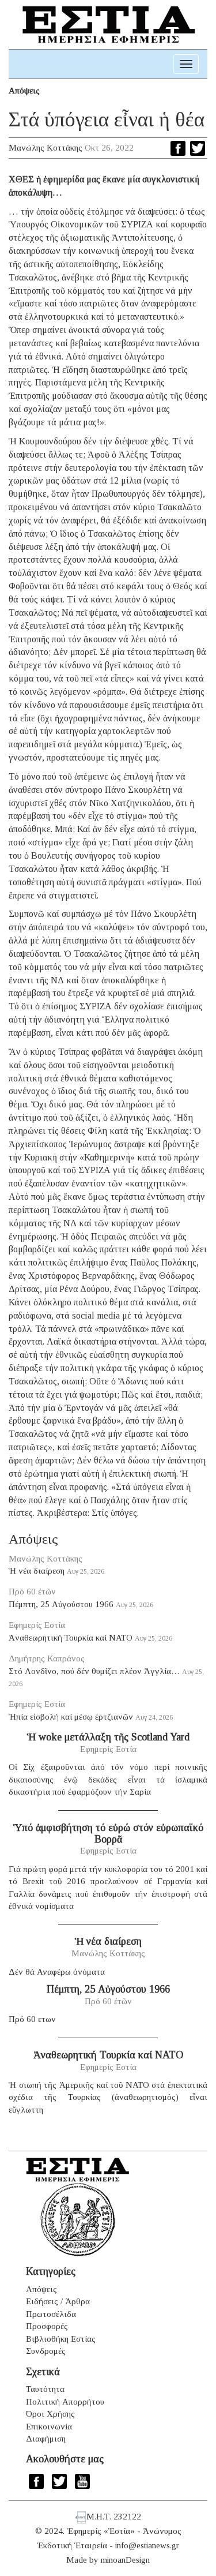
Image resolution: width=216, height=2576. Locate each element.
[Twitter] (198, 148)
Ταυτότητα (45, 2389)
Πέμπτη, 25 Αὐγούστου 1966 (61, 1604)
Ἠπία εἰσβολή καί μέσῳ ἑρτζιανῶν (71, 1717)
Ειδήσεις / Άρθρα (58, 2301)
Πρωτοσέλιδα (51, 2314)
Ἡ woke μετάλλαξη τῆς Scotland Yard (108, 1737)
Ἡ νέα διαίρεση (37, 1571)
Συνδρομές (46, 2351)
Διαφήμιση (46, 2439)
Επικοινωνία (49, 2427)
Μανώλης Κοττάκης (46, 148)
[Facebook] (178, 148)
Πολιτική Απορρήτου (65, 2402)
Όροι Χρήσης (50, 2414)
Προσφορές (47, 2326)
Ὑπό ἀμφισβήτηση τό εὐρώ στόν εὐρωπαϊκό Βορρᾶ (108, 1833)
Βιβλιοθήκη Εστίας (61, 2339)
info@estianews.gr (147, 2545)
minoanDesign (125, 2560)
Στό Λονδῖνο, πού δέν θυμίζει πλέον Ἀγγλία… (94, 1671)
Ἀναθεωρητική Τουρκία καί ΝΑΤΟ (71, 1638)
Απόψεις (24, 91)
